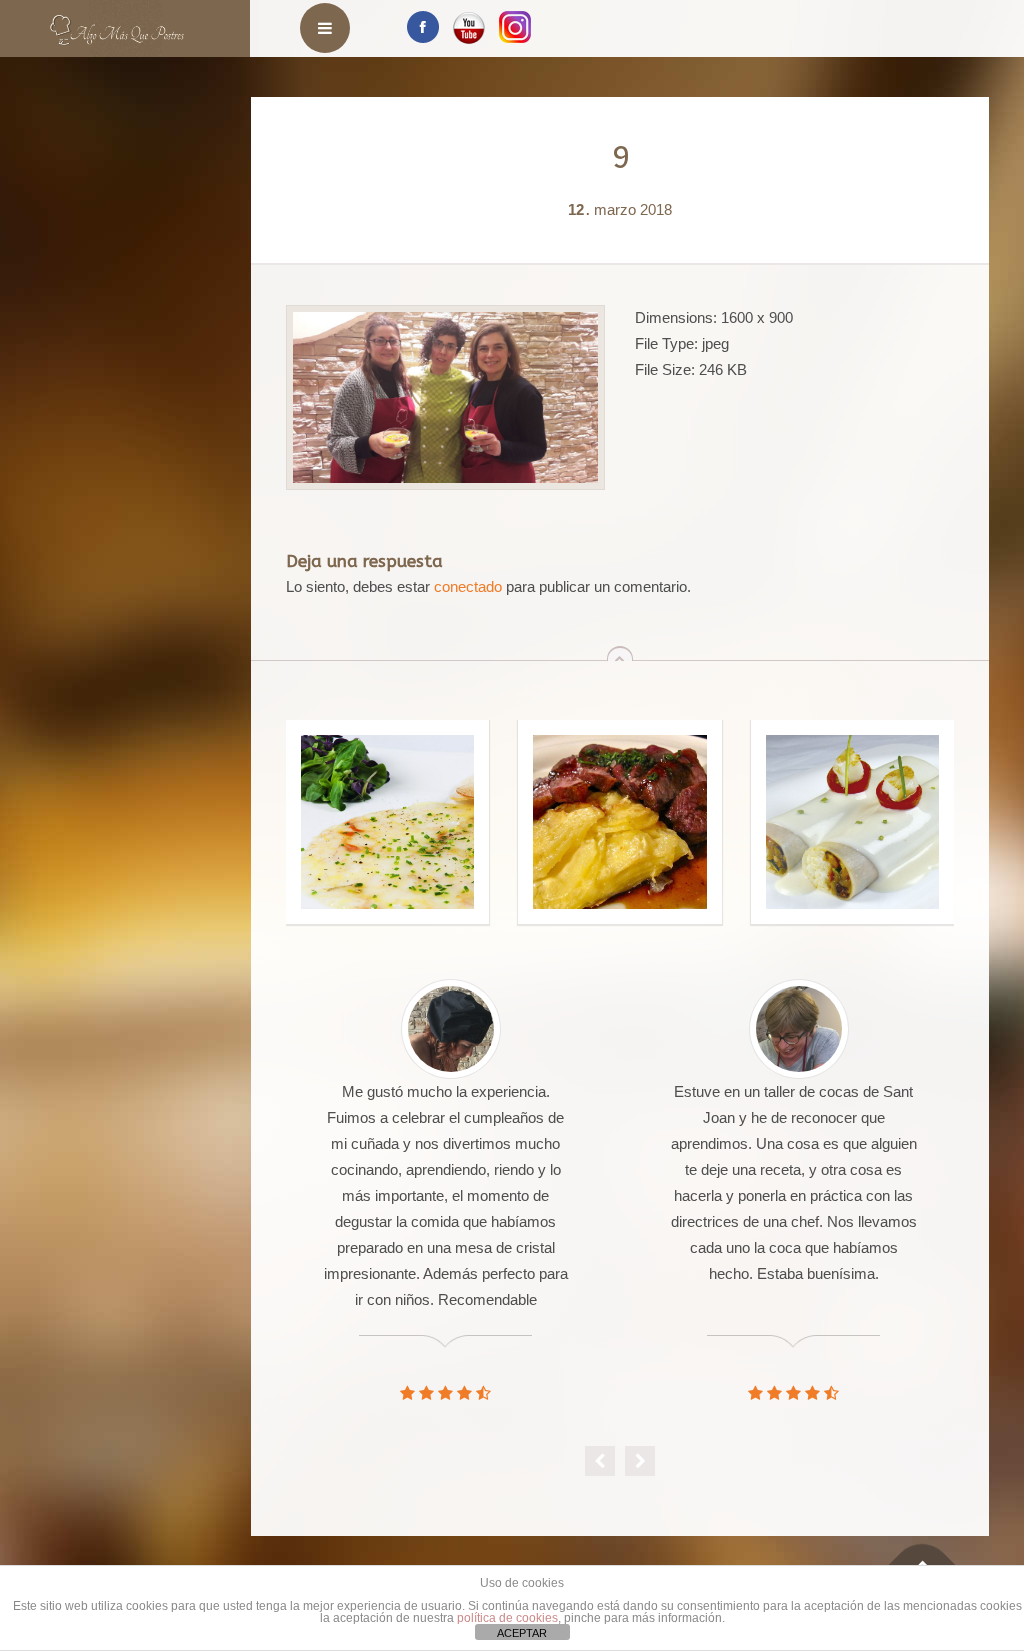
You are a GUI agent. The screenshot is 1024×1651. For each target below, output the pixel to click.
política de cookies (507, 1618)
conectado (468, 586)
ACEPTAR (522, 1633)
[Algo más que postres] (117, 22)
